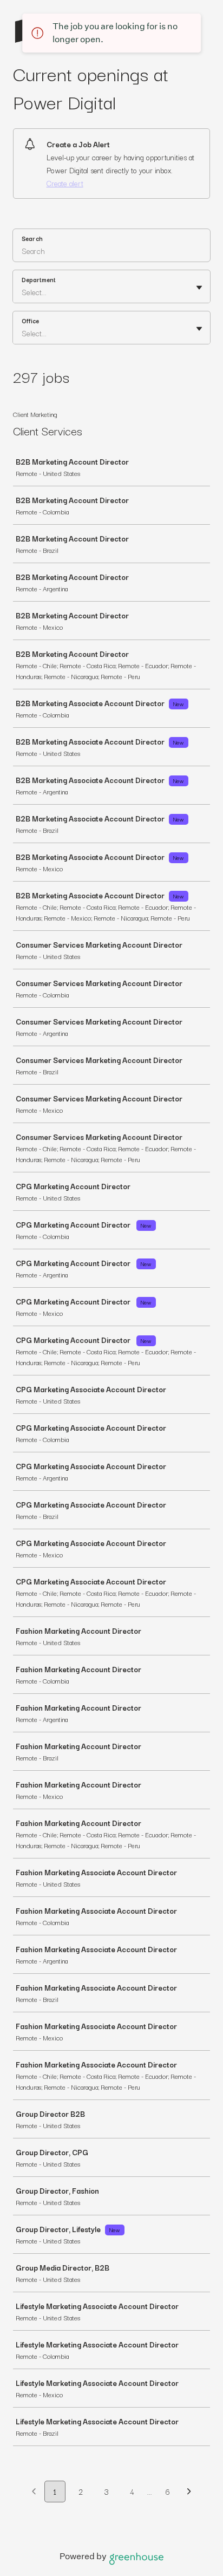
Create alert (65, 183)
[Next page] (189, 2492)
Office (30, 321)
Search (32, 238)
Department (39, 279)
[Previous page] (34, 2492)
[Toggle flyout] (199, 288)
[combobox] (23, 292)
